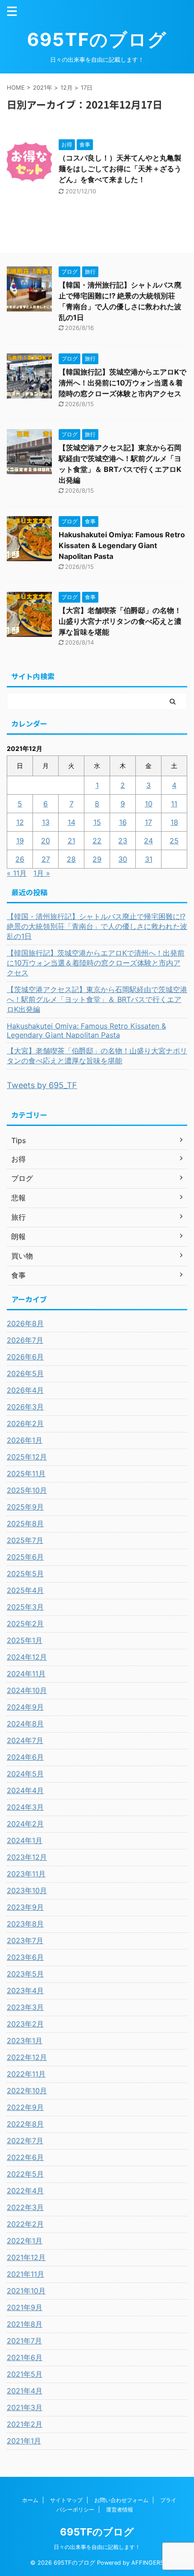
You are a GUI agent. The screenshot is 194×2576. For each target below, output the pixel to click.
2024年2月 (25, 1824)
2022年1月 (25, 2241)
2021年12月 (26, 2257)
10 (149, 804)
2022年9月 (25, 2107)
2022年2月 (25, 2224)
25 (174, 841)
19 (20, 841)
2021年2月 (25, 2424)
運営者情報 (120, 2510)
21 (72, 841)
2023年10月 (27, 1890)
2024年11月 (26, 1674)
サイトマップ (66, 2500)
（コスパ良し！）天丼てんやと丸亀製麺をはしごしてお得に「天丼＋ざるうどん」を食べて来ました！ (120, 169)
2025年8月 (25, 1524)
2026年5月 (25, 1373)
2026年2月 (25, 1423)
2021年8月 (25, 2324)
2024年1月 (25, 1840)
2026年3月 (25, 1407)
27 (46, 859)
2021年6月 (25, 2357)
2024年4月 (25, 1790)
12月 (67, 87)
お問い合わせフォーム (121, 2500)
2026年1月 (25, 1440)
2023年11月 (26, 1874)
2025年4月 (25, 1590)
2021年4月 (25, 2391)
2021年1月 (24, 2441)
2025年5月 (25, 1574)
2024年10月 (27, 1690)
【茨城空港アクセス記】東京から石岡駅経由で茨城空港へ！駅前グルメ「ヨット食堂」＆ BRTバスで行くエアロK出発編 (97, 999)
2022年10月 (27, 2091)
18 (174, 822)
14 (72, 822)
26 (20, 859)
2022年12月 (27, 2057)
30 (123, 859)
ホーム (30, 2500)
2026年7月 (25, 1340)
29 (97, 859)
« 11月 (17, 873)
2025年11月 (26, 1473)
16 (123, 822)
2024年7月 (25, 1740)
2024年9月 (25, 1707)
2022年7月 (25, 2141)
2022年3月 (25, 2207)
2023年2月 (25, 2024)
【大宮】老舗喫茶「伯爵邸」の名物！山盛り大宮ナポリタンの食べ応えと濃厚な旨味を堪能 (120, 621)
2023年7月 (25, 1940)
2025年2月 (25, 1624)
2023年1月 (25, 2041)
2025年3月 (25, 1607)
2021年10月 (26, 2291)
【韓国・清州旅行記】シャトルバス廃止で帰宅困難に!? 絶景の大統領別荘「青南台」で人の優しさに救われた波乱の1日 (97, 926)
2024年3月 (25, 1807)
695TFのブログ (97, 39)
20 (46, 841)
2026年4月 (25, 1390)
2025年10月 (27, 1490)
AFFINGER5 (148, 2563)
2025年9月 (25, 1507)
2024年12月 (27, 1657)
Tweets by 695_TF (42, 1085)
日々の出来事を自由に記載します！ (97, 2547)
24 (148, 841)
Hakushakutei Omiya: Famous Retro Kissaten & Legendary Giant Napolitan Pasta (122, 545)
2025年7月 (25, 1540)
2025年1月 (25, 1640)
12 (20, 822)
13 (46, 822)
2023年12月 (27, 1857)
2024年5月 (25, 1774)
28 (71, 859)
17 (148, 822)
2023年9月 (25, 1907)
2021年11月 (25, 2274)
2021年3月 (25, 2407)
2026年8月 (25, 1323)
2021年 (43, 87)
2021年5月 (25, 2374)
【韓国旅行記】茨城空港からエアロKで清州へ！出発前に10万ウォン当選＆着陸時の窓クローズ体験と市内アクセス (122, 383)
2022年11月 (26, 2074)
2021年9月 (25, 2307)
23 (123, 841)
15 (97, 822)
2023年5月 (25, 1974)
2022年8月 (25, 2124)
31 (149, 859)
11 (174, 804)
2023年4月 (25, 1990)
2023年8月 (25, 1924)
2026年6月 (25, 1357)
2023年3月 (25, 2007)
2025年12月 (27, 1457)
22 (97, 841)
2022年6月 (25, 2157)
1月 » (42, 873)
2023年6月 (25, 1957)
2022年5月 (25, 2174)
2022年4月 (25, 2191)
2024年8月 (25, 1724)
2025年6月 (25, 1557)
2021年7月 (24, 2341)
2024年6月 (25, 1757)
